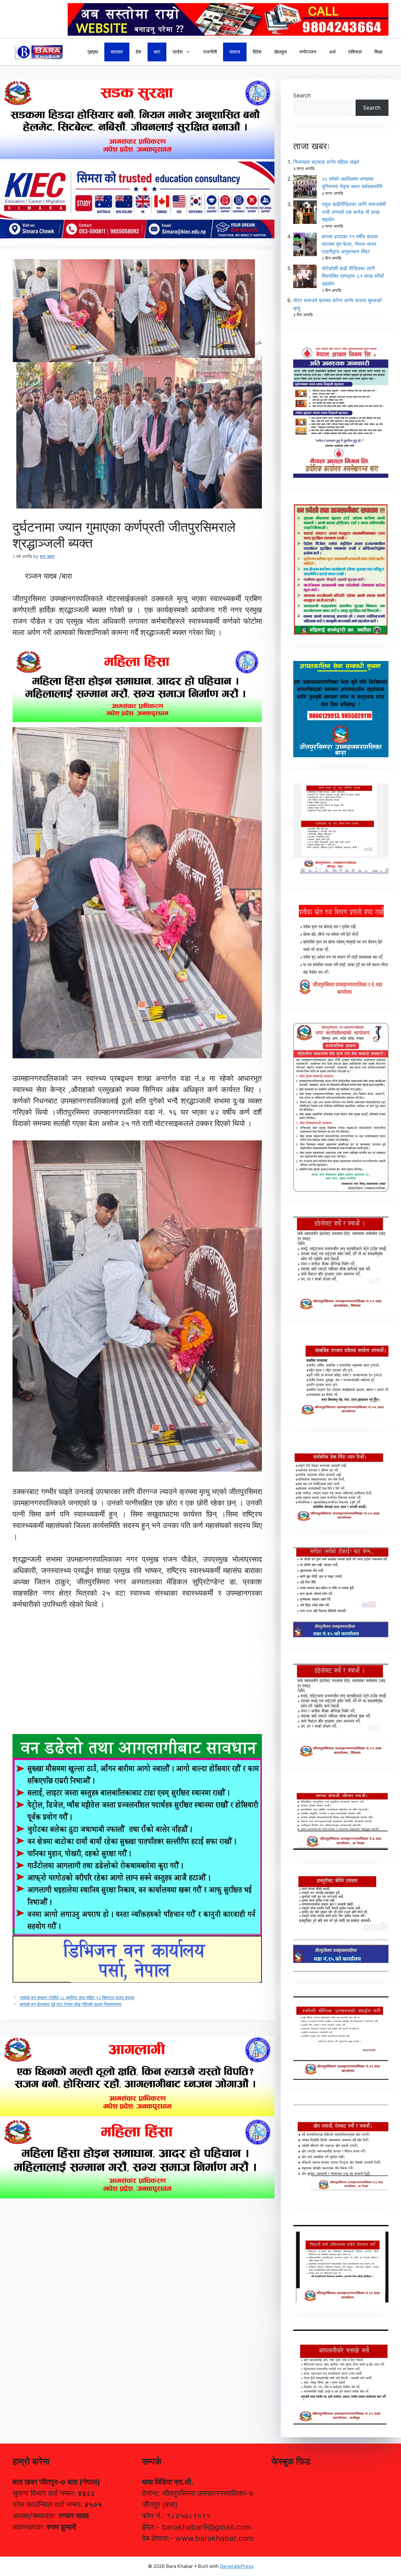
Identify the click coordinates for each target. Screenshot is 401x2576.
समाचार (117, 52)
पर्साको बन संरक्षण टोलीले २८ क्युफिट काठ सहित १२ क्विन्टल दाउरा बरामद (77, 1998)
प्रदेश (178, 52)
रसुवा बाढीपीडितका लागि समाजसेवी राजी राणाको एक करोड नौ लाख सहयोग (354, 212)
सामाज (235, 52)
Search (302, 96)
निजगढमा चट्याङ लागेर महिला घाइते (326, 162)
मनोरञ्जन (308, 52)
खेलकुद (281, 52)
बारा (157, 52)
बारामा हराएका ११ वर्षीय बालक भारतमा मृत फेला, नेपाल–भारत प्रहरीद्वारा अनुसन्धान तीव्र (350, 244)
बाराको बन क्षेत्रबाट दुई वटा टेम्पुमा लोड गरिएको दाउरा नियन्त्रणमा (70, 2004)
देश (138, 52)
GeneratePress (237, 2566)
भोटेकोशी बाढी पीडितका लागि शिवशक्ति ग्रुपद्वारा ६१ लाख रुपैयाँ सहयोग (353, 276)
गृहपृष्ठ (93, 52)
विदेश (257, 52)
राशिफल (355, 52)
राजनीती (210, 52)
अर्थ (332, 52)
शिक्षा (378, 52)
